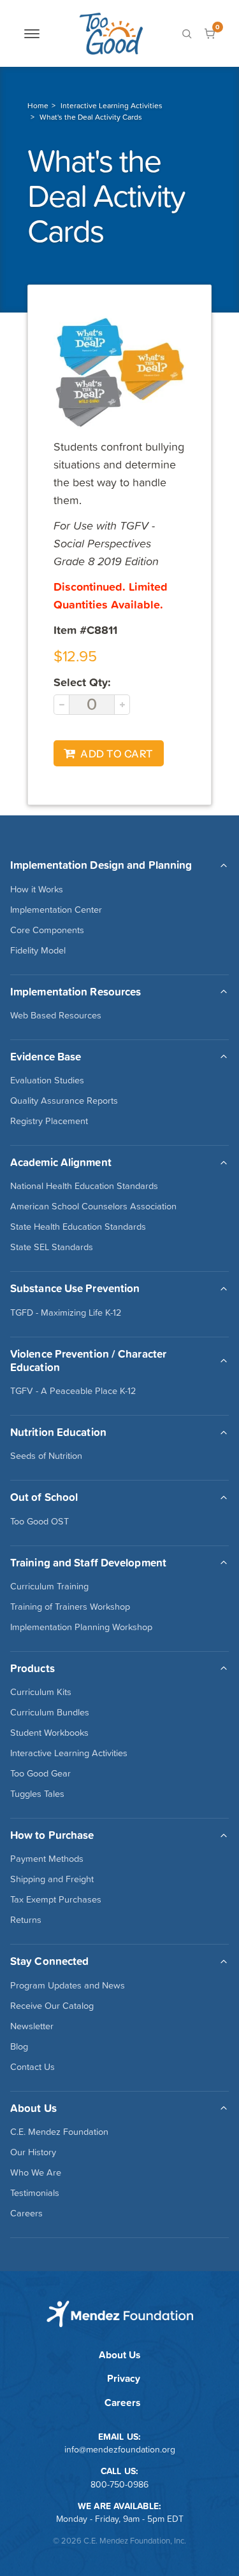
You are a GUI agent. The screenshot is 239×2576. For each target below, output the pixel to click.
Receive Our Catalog (52, 2006)
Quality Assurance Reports (64, 1101)
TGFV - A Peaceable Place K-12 (73, 1391)
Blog (19, 2046)
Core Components (47, 930)
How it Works (37, 889)
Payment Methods (47, 1859)
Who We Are (36, 2172)
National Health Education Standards (84, 1186)
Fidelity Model (38, 950)
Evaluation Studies (47, 1080)
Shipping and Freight (52, 1879)
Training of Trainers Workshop (70, 1607)
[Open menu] (32, 34)
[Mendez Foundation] (111, 33)
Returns (26, 1920)
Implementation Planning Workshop (81, 1627)
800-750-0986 (119, 2484)
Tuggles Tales (37, 1794)
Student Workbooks (49, 1733)
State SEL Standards (52, 1247)
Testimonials (35, 2193)
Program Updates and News (68, 1985)
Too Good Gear (40, 1773)
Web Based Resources (56, 1015)
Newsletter (32, 2026)
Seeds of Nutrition (46, 1456)
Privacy (124, 2378)
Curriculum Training (49, 1586)
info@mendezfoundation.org (120, 2449)
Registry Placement (49, 1121)
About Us (119, 2355)
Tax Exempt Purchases (56, 1899)
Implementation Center (56, 910)
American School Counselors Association (93, 1206)
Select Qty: (82, 682)
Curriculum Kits (41, 1692)
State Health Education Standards (78, 1227)
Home (38, 106)
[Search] (187, 34)
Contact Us (33, 2067)
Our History (33, 2152)
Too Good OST (40, 1521)
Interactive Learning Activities (112, 106)
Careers (26, 2213)
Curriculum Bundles (50, 1712)
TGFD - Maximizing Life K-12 (66, 1313)
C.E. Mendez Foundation (59, 2132)
